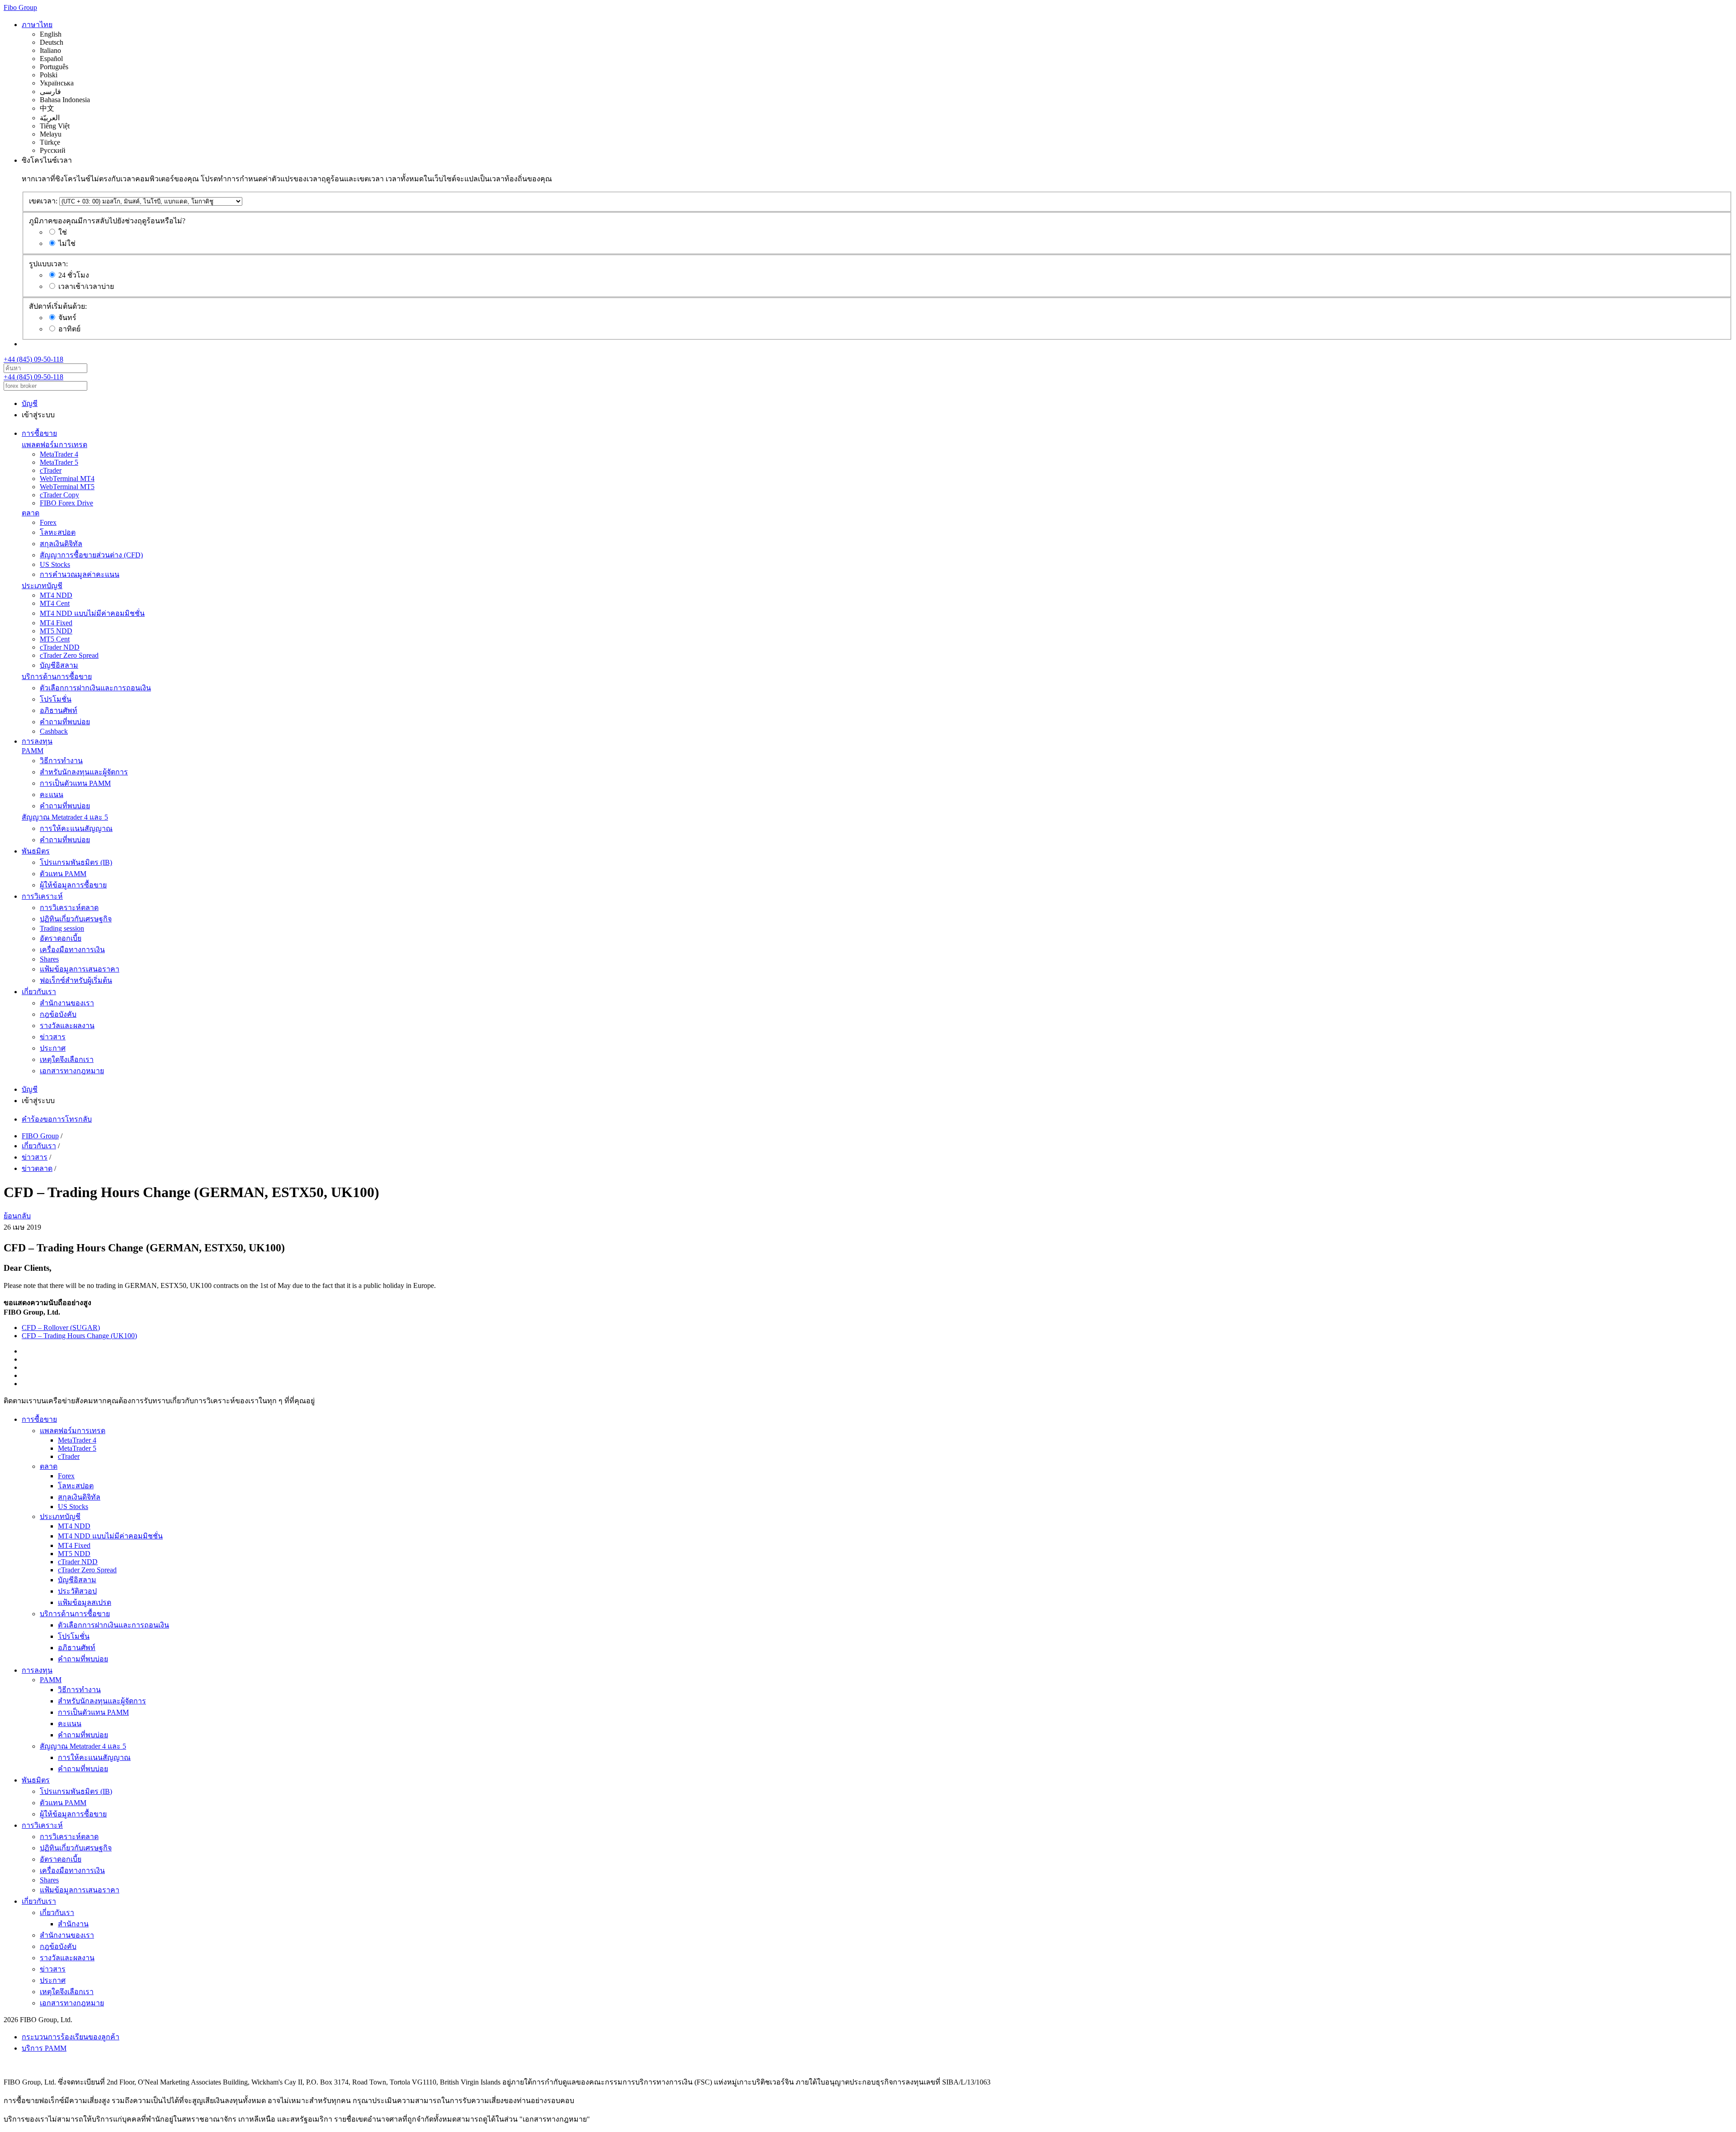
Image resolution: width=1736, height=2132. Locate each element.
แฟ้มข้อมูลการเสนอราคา (80, 969)
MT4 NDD (56, 595)
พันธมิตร (36, 851)
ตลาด (31, 513)
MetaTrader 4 (59, 454)
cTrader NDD (60, 647)
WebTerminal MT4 (67, 479)
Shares (49, 959)
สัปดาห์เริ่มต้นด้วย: (58, 306)
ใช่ (63, 232)
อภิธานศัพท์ (59, 710)
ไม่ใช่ (67, 243)
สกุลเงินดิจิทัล (61, 544)
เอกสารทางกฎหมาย (72, 1071)
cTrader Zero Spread (69, 655)
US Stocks (55, 564)
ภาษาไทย (37, 25)
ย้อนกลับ (17, 1216)
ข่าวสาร (53, 1037)
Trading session (62, 928)
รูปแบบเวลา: (48, 264)
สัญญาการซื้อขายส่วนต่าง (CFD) (91, 555)
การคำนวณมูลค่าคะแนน (80, 574)
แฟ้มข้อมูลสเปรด (85, 1602)
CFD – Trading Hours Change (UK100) (79, 1336)
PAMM (33, 751)
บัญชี (30, 403)
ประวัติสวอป (77, 1591)
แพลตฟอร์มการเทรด (54, 445)
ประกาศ (53, 1048)
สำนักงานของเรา (67, 1003)
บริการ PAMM (44, 2048)
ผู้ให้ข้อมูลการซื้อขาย (73, 885)
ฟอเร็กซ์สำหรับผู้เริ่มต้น (76, 980)
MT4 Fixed (56, 623)
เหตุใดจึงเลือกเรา (67, 1059)
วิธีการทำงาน (61, 761)
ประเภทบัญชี (42, 586)
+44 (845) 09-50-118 (33, 359)
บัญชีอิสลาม (59, 665)
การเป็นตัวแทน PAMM (75, 783)
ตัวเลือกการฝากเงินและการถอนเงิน (95, 688)
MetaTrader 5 (59, 462)
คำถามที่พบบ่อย (65, 722)
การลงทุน (37, 741)
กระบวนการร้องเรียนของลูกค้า (71, 2037)
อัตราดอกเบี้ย (61, 938)
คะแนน (52, 795)
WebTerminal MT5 (67, 487)
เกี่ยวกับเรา (39, 992)
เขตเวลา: (43, 201)
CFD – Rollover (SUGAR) (61, 1328)
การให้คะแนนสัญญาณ (76, 828)
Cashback (54, 731)
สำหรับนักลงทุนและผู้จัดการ (84, 772)
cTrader (51, 470)
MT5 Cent (55, 639)
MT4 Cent (55, 603)
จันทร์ (67, 318)
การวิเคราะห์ (42, 896)
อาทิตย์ (69, 329)
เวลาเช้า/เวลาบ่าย (86, 286)
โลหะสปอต (58, 532)
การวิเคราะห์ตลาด (69, 908)
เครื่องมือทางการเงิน (72, 950)
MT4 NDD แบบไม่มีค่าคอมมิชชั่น (92, 613)
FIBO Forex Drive (66, 503)
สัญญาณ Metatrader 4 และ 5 (65, 817)
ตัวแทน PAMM (63, 874)
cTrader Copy (59, 495)
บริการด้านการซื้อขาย (57, 677)
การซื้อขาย (39, 433)
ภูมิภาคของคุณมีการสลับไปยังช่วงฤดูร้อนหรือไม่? (107, 221)
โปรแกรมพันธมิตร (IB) (76, 862)
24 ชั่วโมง (74, 275)
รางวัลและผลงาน (67, 1026)
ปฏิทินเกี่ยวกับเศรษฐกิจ (76, 919)
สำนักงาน (73, 1924)
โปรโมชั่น (56, 699)
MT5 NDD (56, 631)
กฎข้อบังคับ (58, 1014)
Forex (48, 522)
